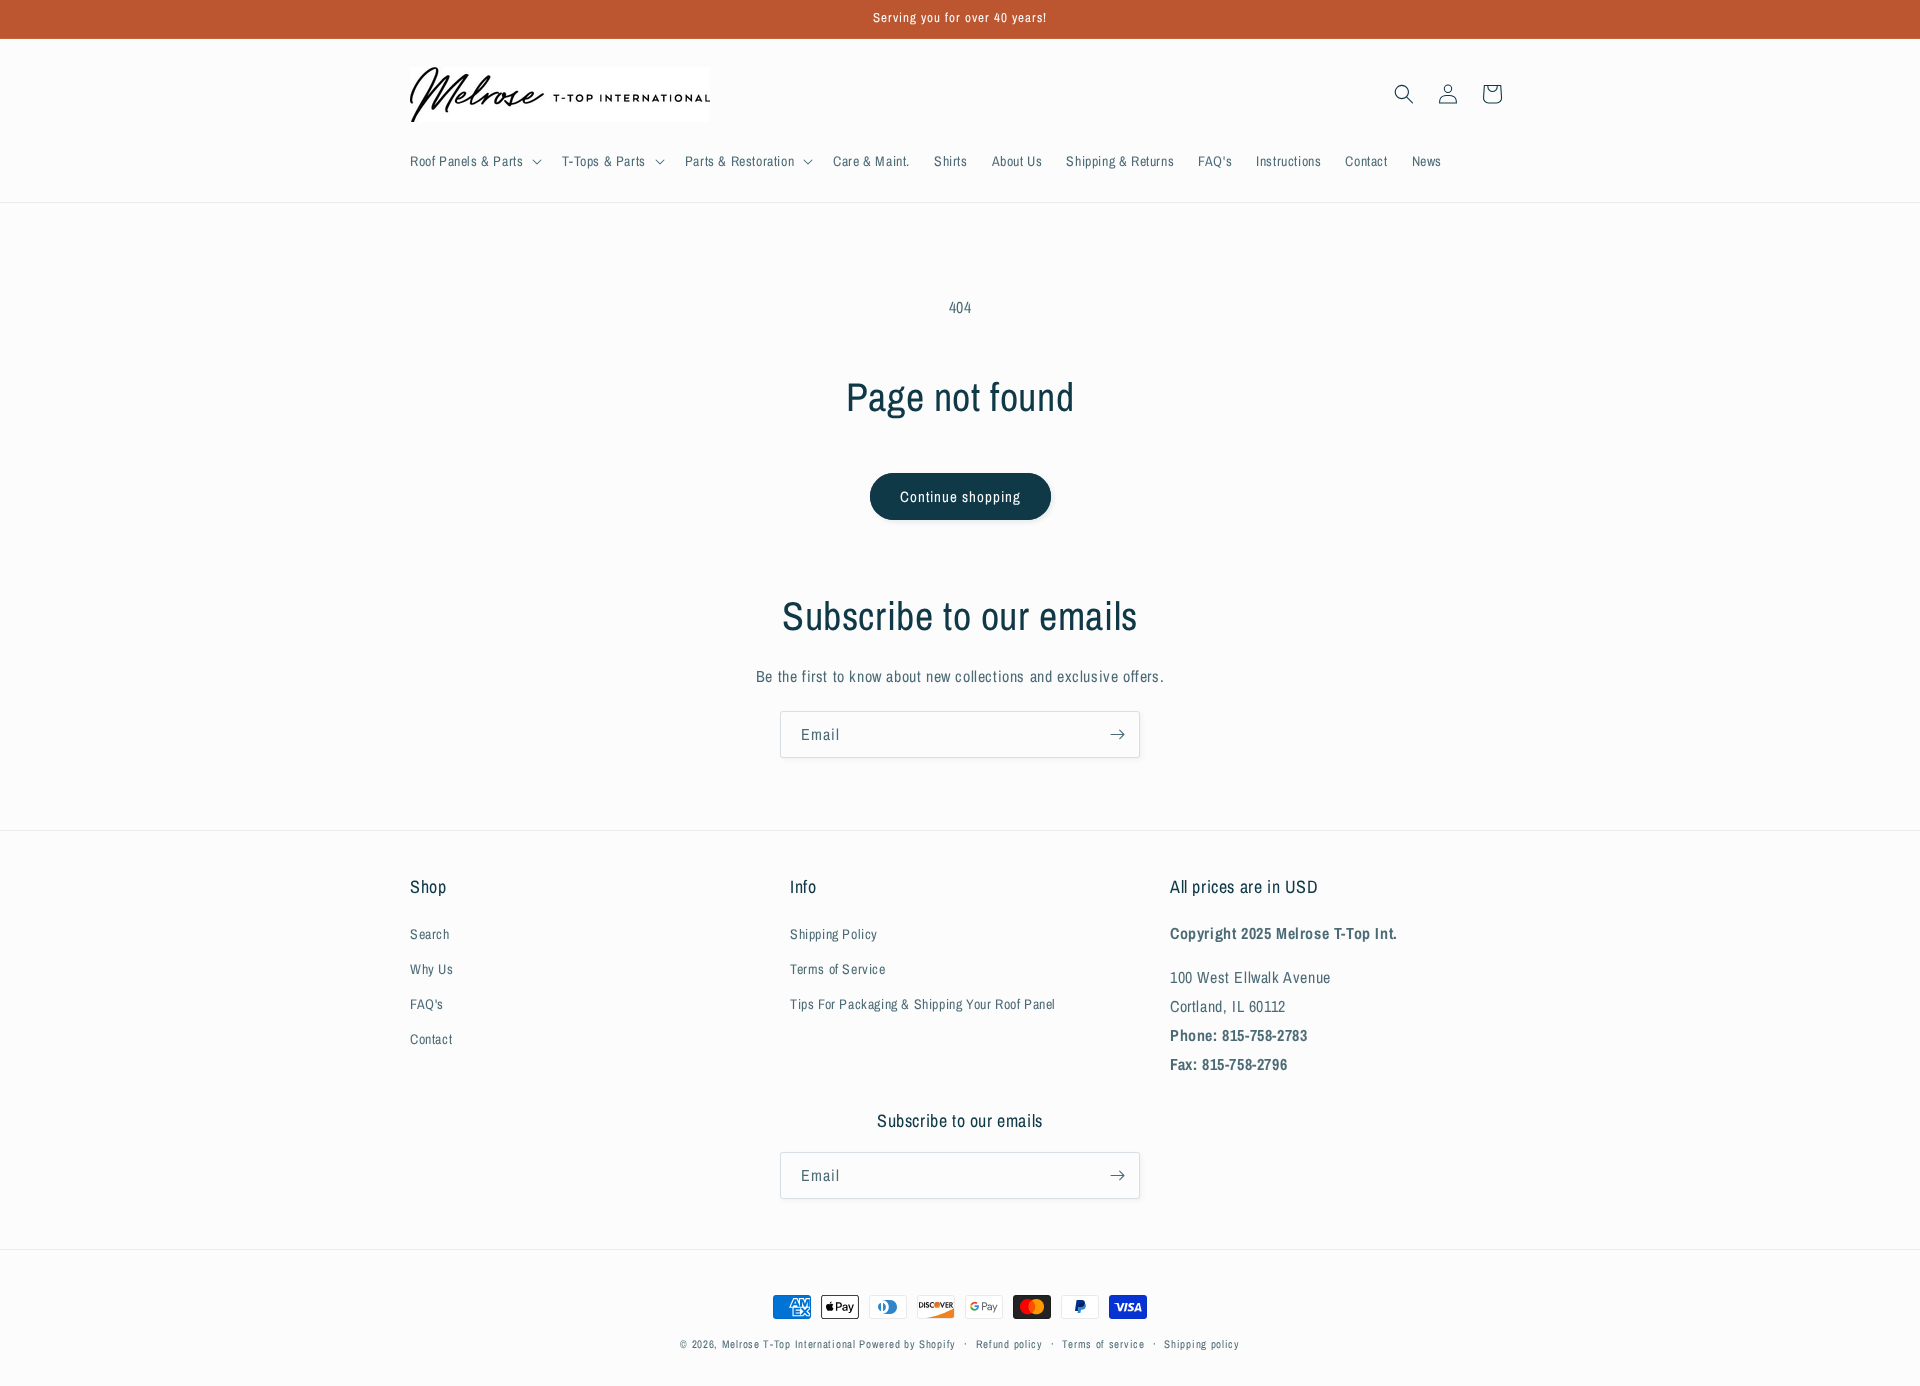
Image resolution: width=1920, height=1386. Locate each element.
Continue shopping (960, 496)
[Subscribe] (1117, 734)
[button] (474, 161)
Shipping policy (1202, 1344)
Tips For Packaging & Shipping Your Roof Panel (923, 1004)
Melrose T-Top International (789, 1344)
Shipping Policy (834, 934)
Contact (431, 1039)
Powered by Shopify (907, 1344)
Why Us (432, 969)
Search (430, 934)
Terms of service (1103, 1344)
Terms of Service (838, 969)
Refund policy (1009, 1344)
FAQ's (427, 1004)
